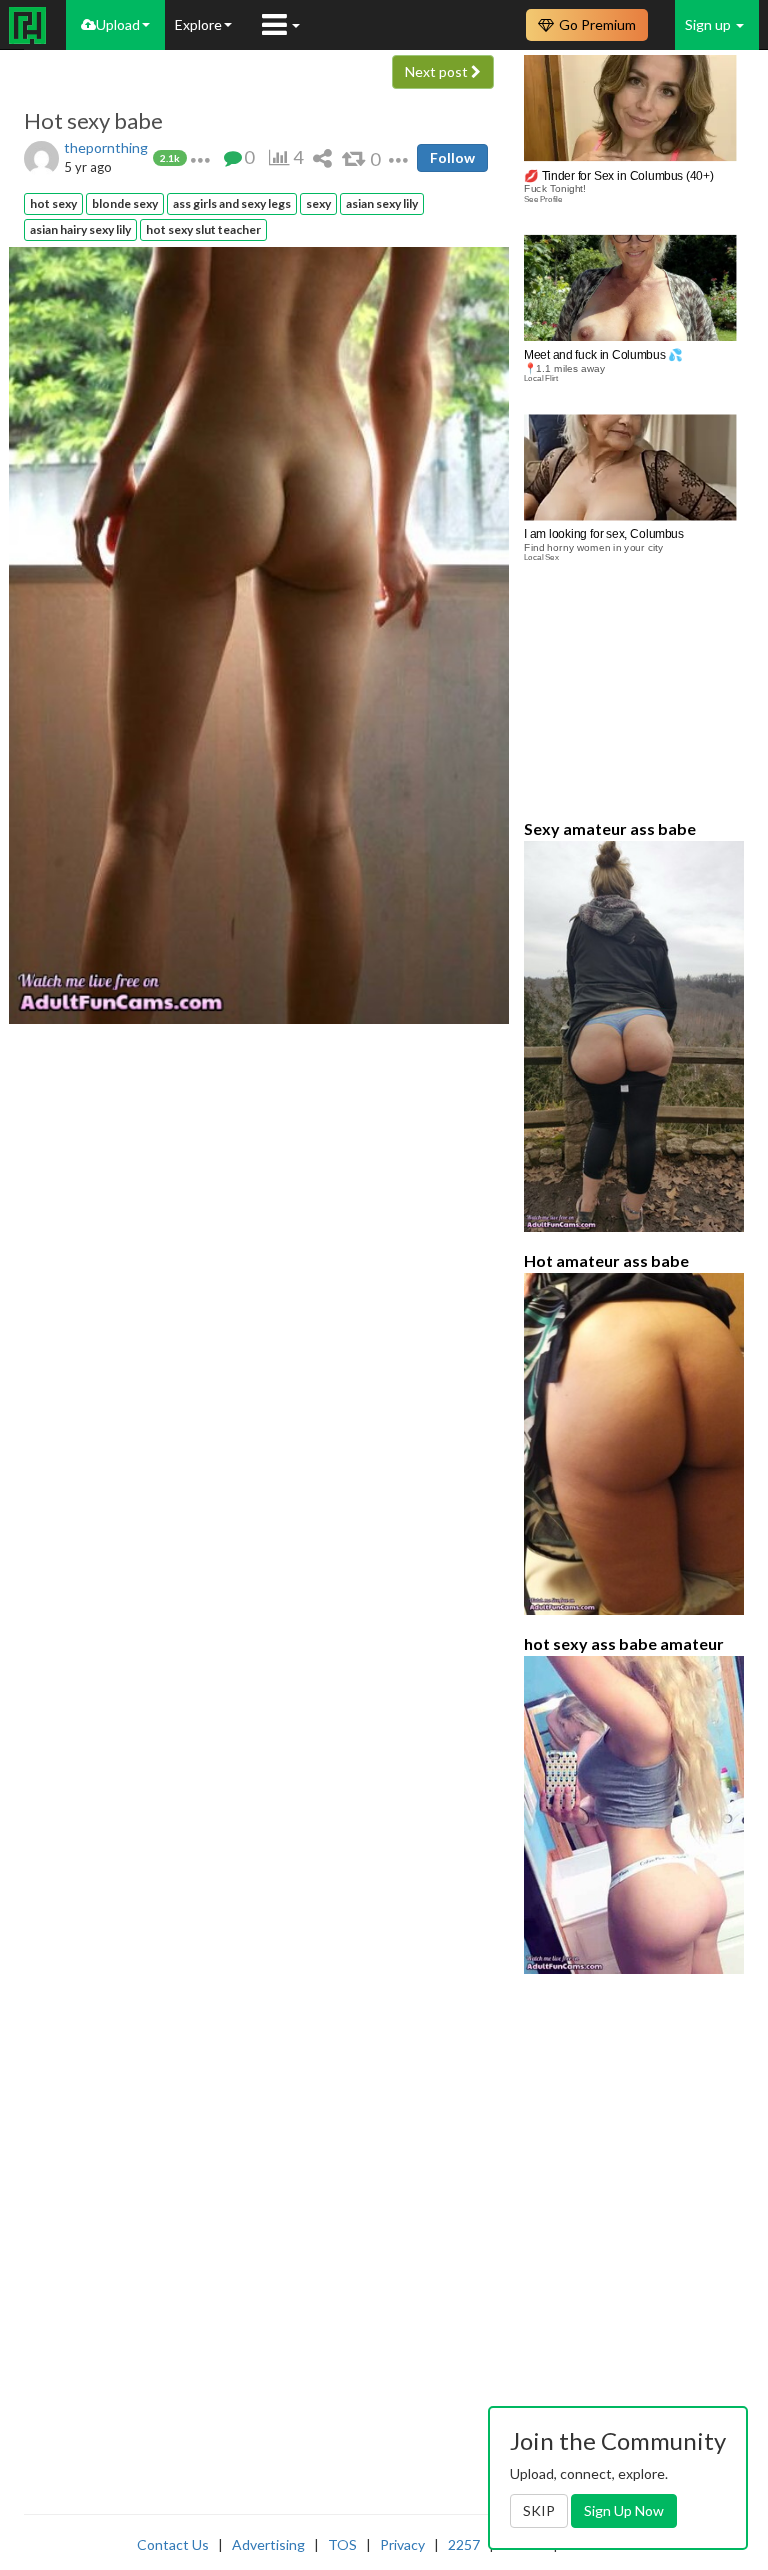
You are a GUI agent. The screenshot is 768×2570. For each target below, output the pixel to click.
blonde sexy (125, 203)
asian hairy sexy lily (80, 229)
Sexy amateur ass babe (610, 828)
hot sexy (53, 203)
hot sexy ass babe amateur (624, 1643)
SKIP (539, 2510)
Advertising (268, 2544)
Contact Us (173, 2544)
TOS (342, 2544)
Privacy (402, 2544)
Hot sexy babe (93, 121)
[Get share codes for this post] (322, 157)
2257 (464, 2544)
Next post (438, 71)
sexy (318, 203)
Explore (198, 24)
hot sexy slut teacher (203, 229)
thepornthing (106, 147)
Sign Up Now (624, 2510)
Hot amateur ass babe (606, 1260)
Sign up (709, 24)
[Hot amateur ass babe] (634, 1444)
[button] (200, 157)
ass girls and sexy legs (232, 203)
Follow (452, 157)
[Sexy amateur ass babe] (634, 1037)
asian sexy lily (382, 203)
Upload (118, 24)
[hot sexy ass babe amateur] (634, 1815)
